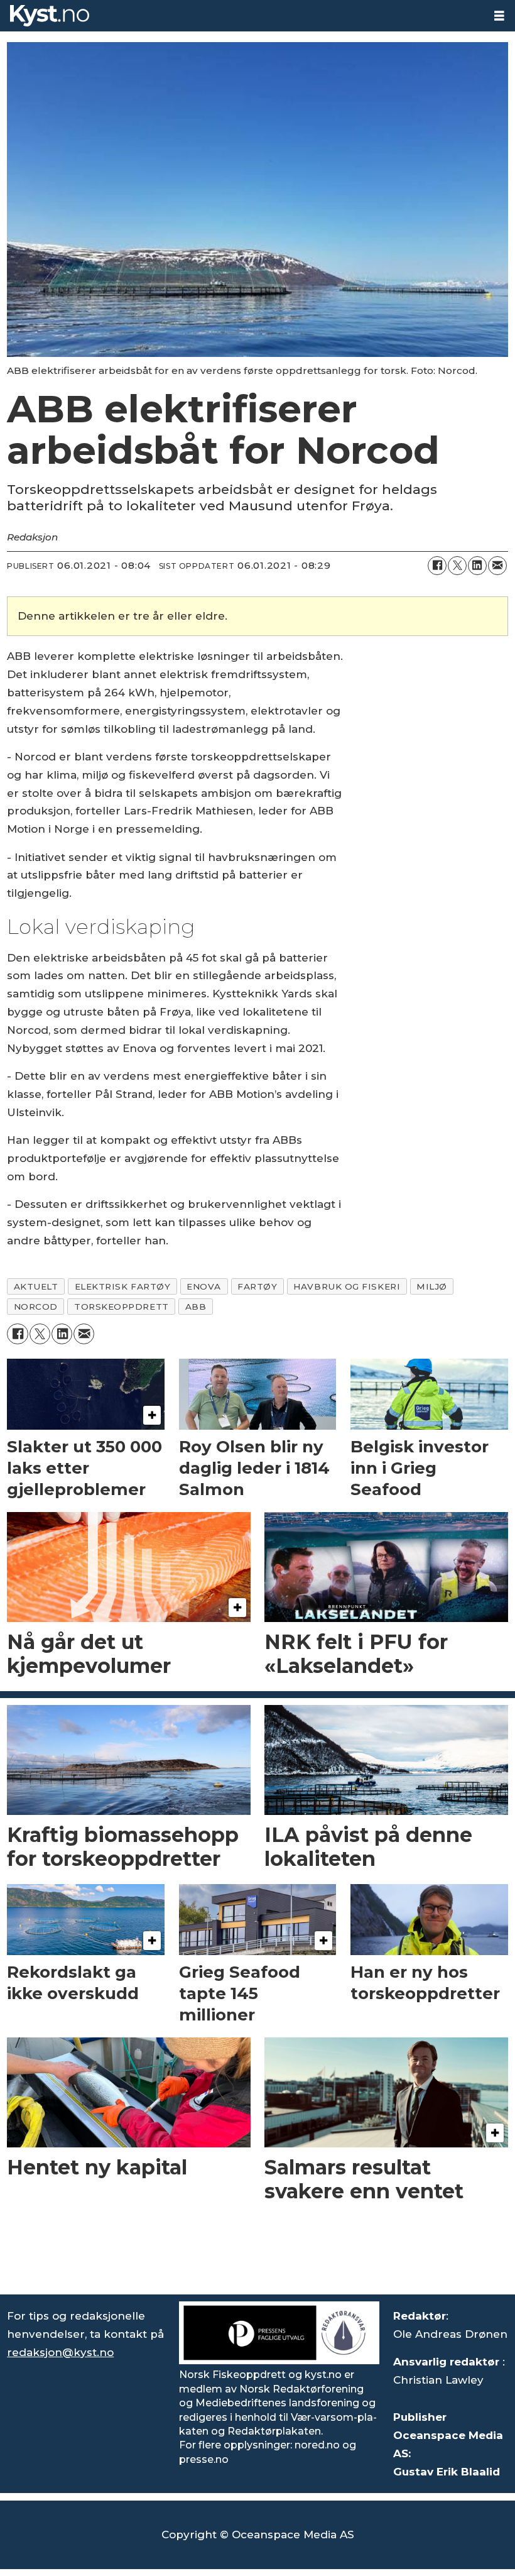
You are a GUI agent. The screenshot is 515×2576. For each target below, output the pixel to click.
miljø (432, 1286)
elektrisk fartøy (123, 1286)
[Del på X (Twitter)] (457, 566)
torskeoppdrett (122, 1307)
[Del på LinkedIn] (477, 566)
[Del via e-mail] (497, 566)
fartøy (257, 1286)
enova (204, 1286)
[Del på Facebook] (437, 566)
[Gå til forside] (242, 16)
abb (196, 1307)
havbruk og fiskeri (347, 1286)
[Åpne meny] (499, 16)
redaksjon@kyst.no (60, 2352)
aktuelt (36, 1286)
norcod (36, 1307)
